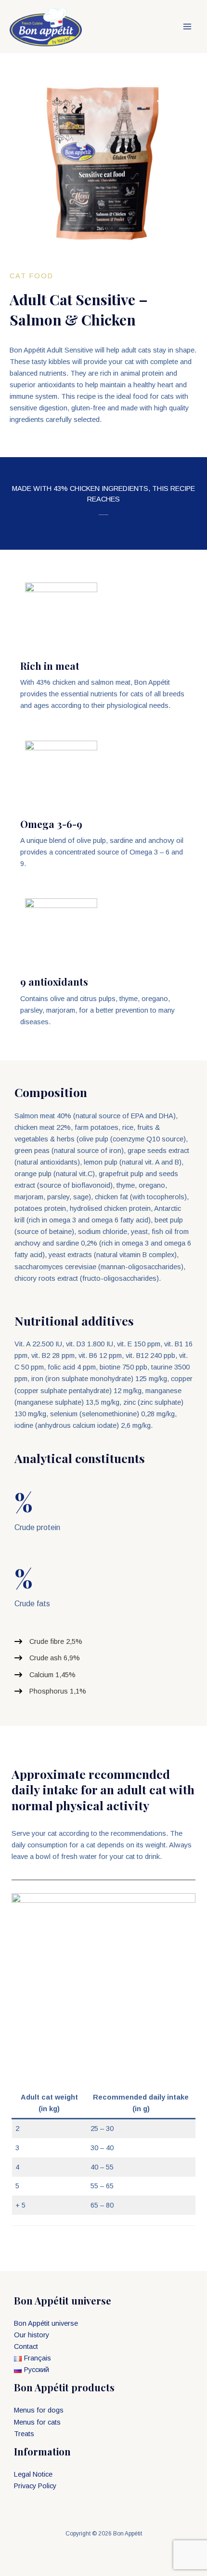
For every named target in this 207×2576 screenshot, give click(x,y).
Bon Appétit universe (46, 2323)
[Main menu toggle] (187, 27)
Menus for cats (37, 2422)
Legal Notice (33, 2474)
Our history (32, 2335)
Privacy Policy (35, 2486)
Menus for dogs (39, 2410)
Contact (26, 2346)
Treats (24, 2434)
